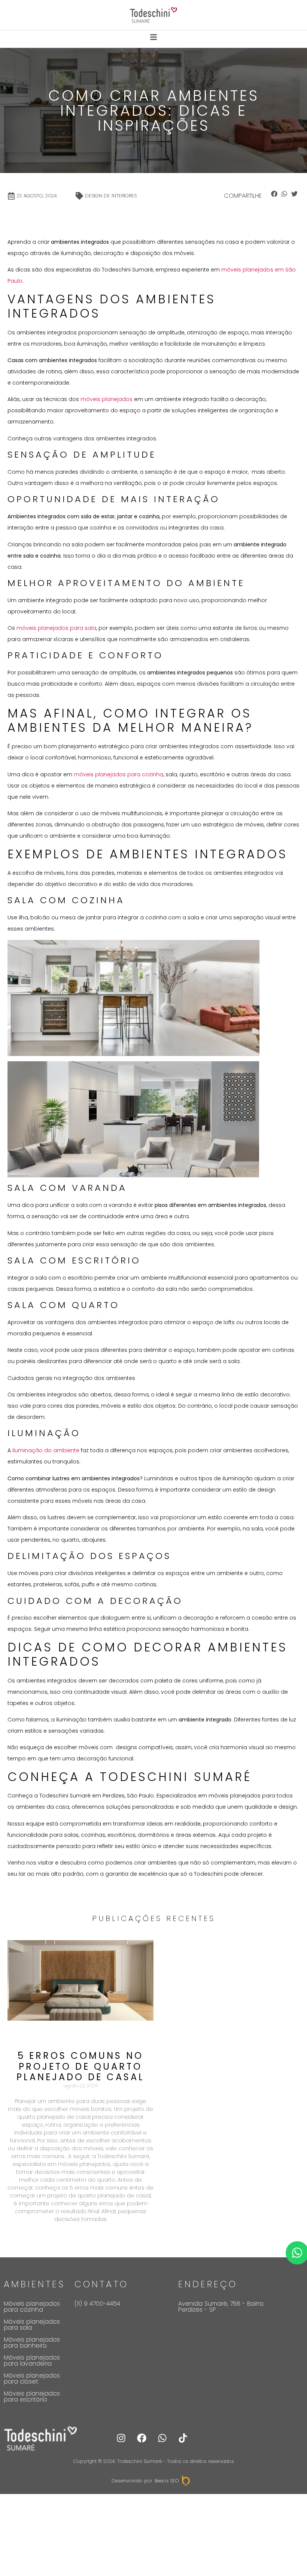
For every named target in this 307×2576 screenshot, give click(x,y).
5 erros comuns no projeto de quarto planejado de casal (80, 2067)
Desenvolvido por (132, 2481)
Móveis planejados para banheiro (32, 2343)
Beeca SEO (167, 2481)
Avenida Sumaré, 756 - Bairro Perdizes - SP (221, 2307)
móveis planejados (107, 399)
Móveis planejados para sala (32, 2325)
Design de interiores (111, 196)
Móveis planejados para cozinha (32, 2307)
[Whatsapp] (162, 2438)
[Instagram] (121, 2438)
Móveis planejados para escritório (32, 2396)
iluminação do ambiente (46, 1450)
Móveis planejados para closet (32, 2378)
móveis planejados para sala (56, 628)
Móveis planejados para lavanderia (32, 2360)
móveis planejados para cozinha (118, 774)
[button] (274, 194)
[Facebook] (142, 2438)
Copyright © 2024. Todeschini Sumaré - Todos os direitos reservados (154, 2461)
